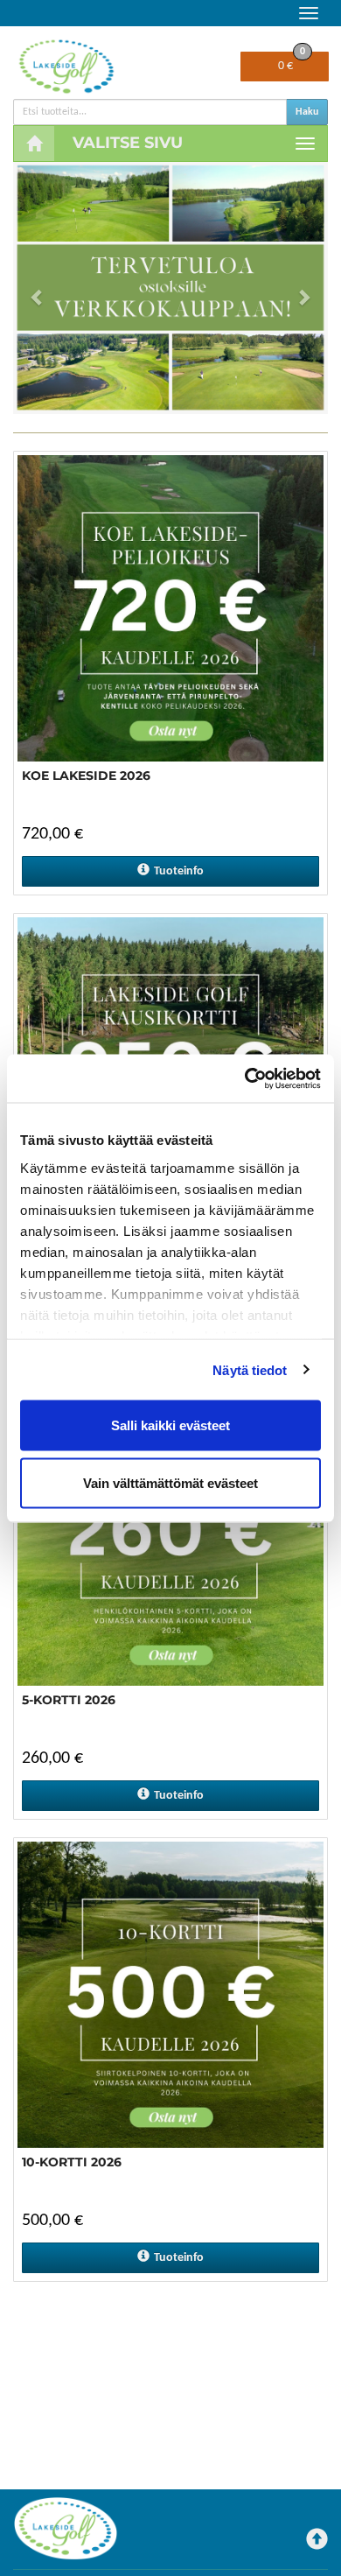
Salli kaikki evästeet (170, 1425)
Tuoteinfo (179, 871)
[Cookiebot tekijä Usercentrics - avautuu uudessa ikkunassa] (245, 1078)
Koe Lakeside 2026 (86, 776)
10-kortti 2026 (72, 2162)
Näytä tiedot (250, 1369)
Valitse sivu (128, 143)
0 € (292, 62)
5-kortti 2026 (69, 1700)
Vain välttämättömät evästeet (170, 1482)
